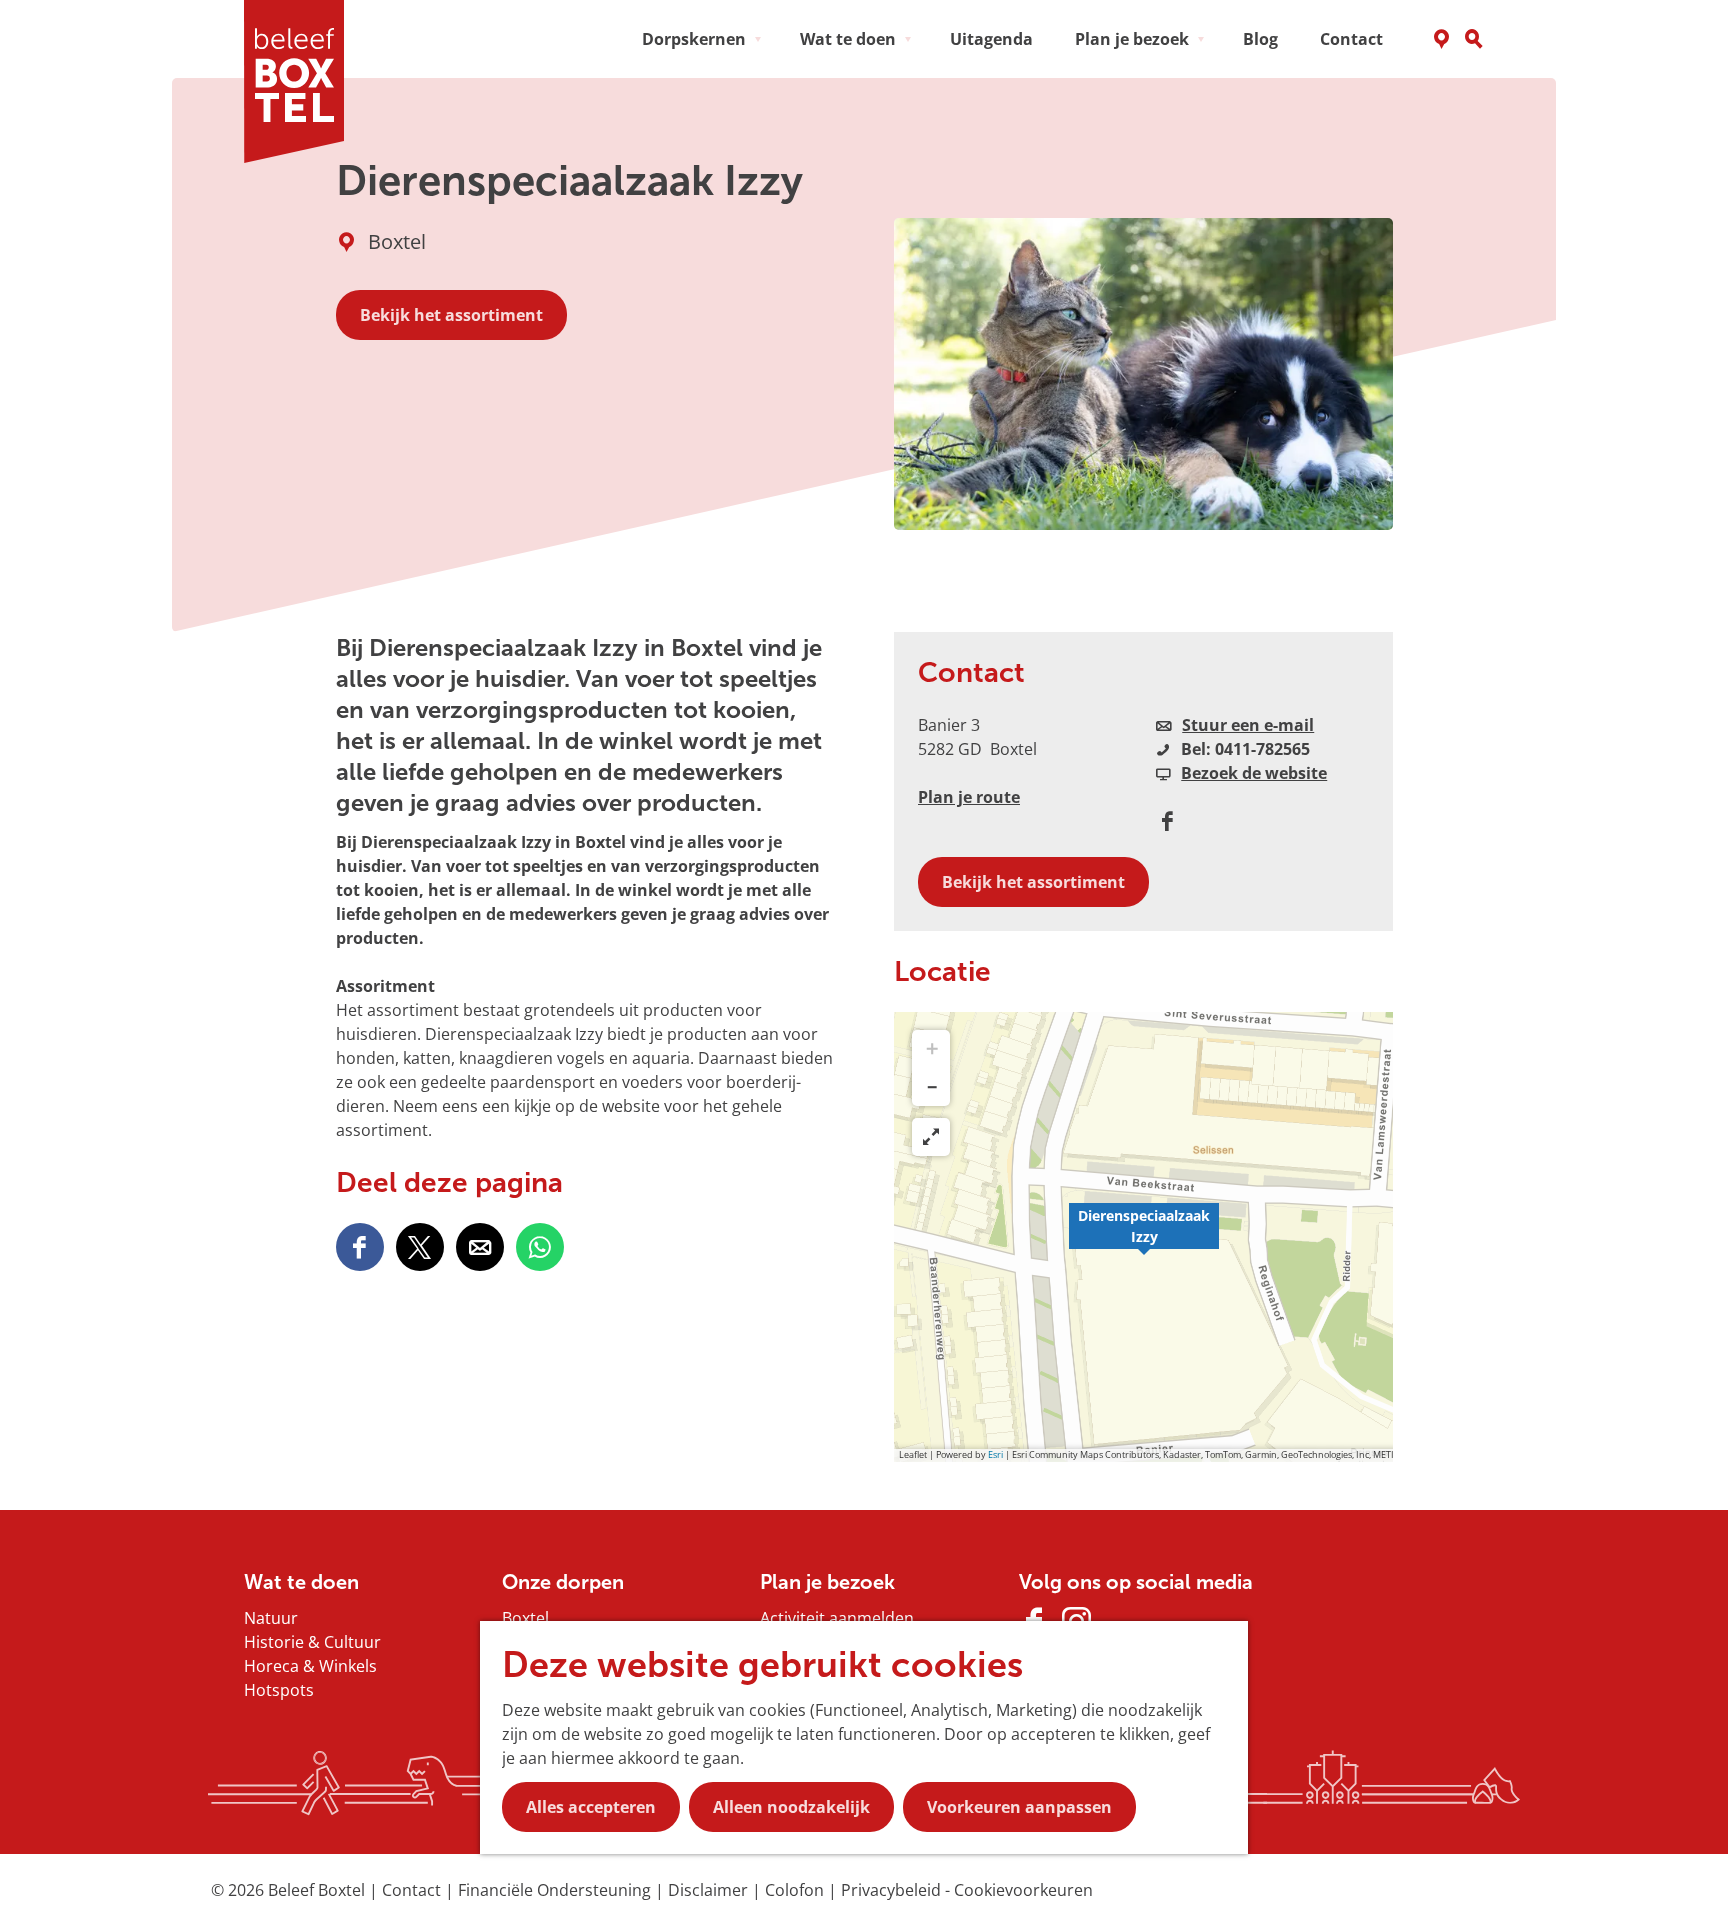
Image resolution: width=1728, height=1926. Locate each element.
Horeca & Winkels (310, 1666)
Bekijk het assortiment (451, 315)
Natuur (271, 1618)
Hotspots (279, 1690)
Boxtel (525, 1618)
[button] (1144, 1237)
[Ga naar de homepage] (301, 81)
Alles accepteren (591, 1807)
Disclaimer (710, 1890)
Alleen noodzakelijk (791, 1807)
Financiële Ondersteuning (556, 1890)
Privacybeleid (893, 1890)
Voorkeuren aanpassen (1019, 1807)
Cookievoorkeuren (1023, 1890)
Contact (413, 1890)
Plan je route (969, 797)
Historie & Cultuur (312, 1642)
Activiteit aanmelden (837, 1618)
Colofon (796, 1890)
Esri (995, 1454)
